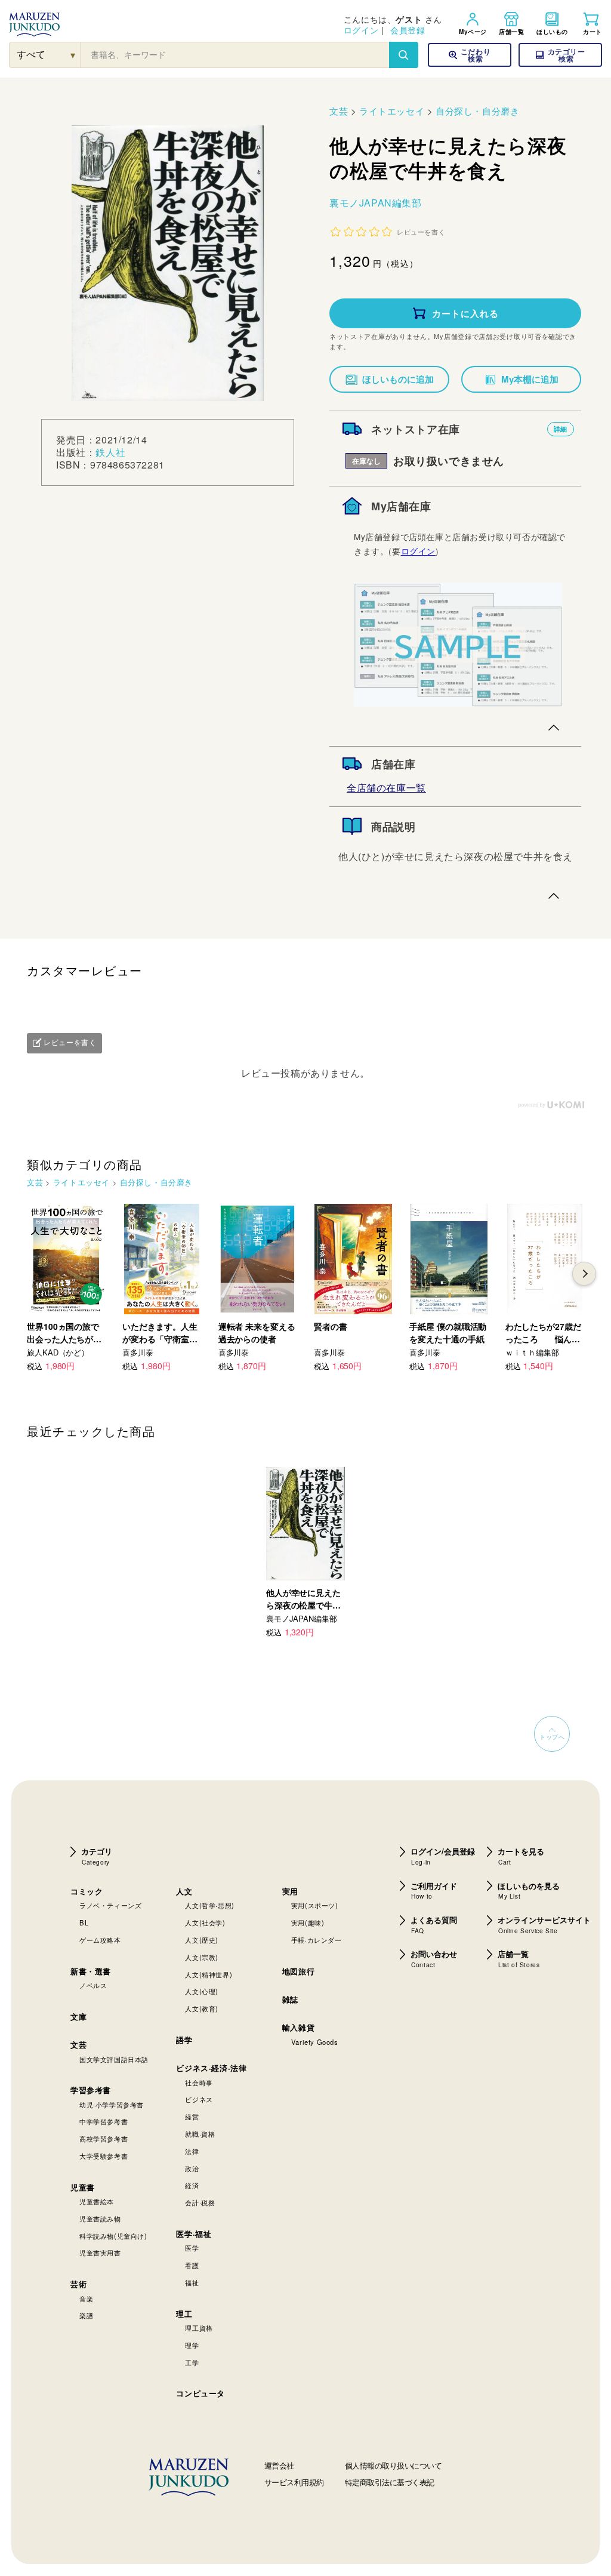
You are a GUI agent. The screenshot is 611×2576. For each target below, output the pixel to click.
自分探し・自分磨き (477, 111)
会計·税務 (200, 2202)
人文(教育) (202, 2008)
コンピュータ (200, 2393)
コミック (87, 1891)
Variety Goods (315, 2042)
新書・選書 (91, 1971)
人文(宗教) (202, 1957)
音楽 (86, 2298)
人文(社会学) (205, 1922)
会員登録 (408, 30)
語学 (184, 2040)
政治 (192, 2168)
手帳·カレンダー (317, 1940)
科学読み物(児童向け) (113, 2236)
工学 (192, 2362)
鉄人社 (110, 452)
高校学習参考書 (104, 2139)
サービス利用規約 (294, 2482)
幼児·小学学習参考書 (112, 2104)
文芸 (339, 111)
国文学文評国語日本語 (114, 2059)
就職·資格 (200, 2134)
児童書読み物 (100, 2218)
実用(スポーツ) (315, 1905)
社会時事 (199, 2082)
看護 (192, 2265)
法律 (192, 2151)
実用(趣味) (308, 1922)
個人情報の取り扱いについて (394, 2465)
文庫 (78, 2016)
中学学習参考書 (104, 2121)
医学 (192, 2248)
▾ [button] (73, 55)
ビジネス (199, 2099)
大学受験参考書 (104, 2156)
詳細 (561, 429)
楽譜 (86, 2315)
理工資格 (199, 2328)
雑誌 (290, 1999)
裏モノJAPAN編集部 (376, 203)
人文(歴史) (202, 1940)
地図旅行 (298, 1971)
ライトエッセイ (392, 111)
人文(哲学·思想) (209, 1905)
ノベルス (93, 1985)
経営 (192, 2116)
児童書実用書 (100, 2253)
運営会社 (279, 2465)
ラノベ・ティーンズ (110, 1905)
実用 (290, 1891)
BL (84, 1922)
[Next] (584, 1274)
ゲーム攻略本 (100, 1940)
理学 (192, 2345)
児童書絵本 (97, 2201)
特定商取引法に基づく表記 (390, 2482)
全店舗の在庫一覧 (386, 788)
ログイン (361, 30)
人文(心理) (202, 1991)
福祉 (192, 2282)
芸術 (78, 2284)
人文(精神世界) (209, 1974)
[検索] (403, 55)
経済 (192, 2185)
